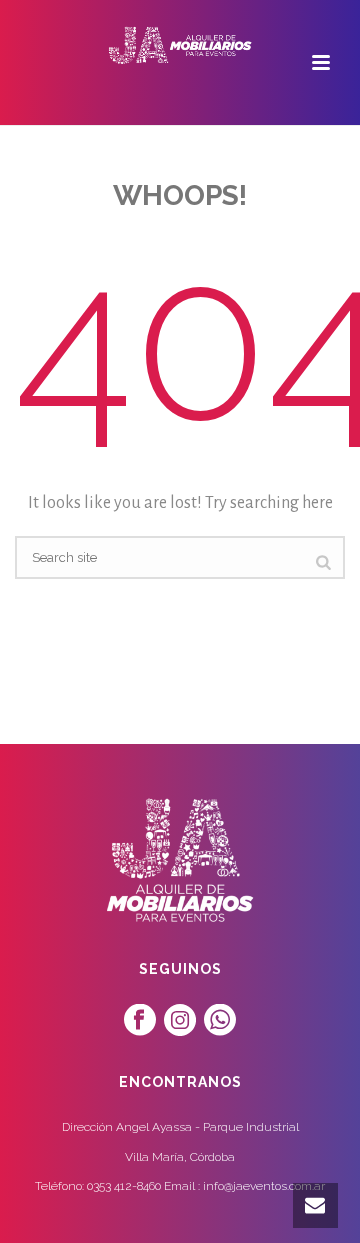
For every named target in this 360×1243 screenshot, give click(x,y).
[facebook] (140, 1021)
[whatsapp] (220, 1021)
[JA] (180, 45)
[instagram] (180, 1021)
